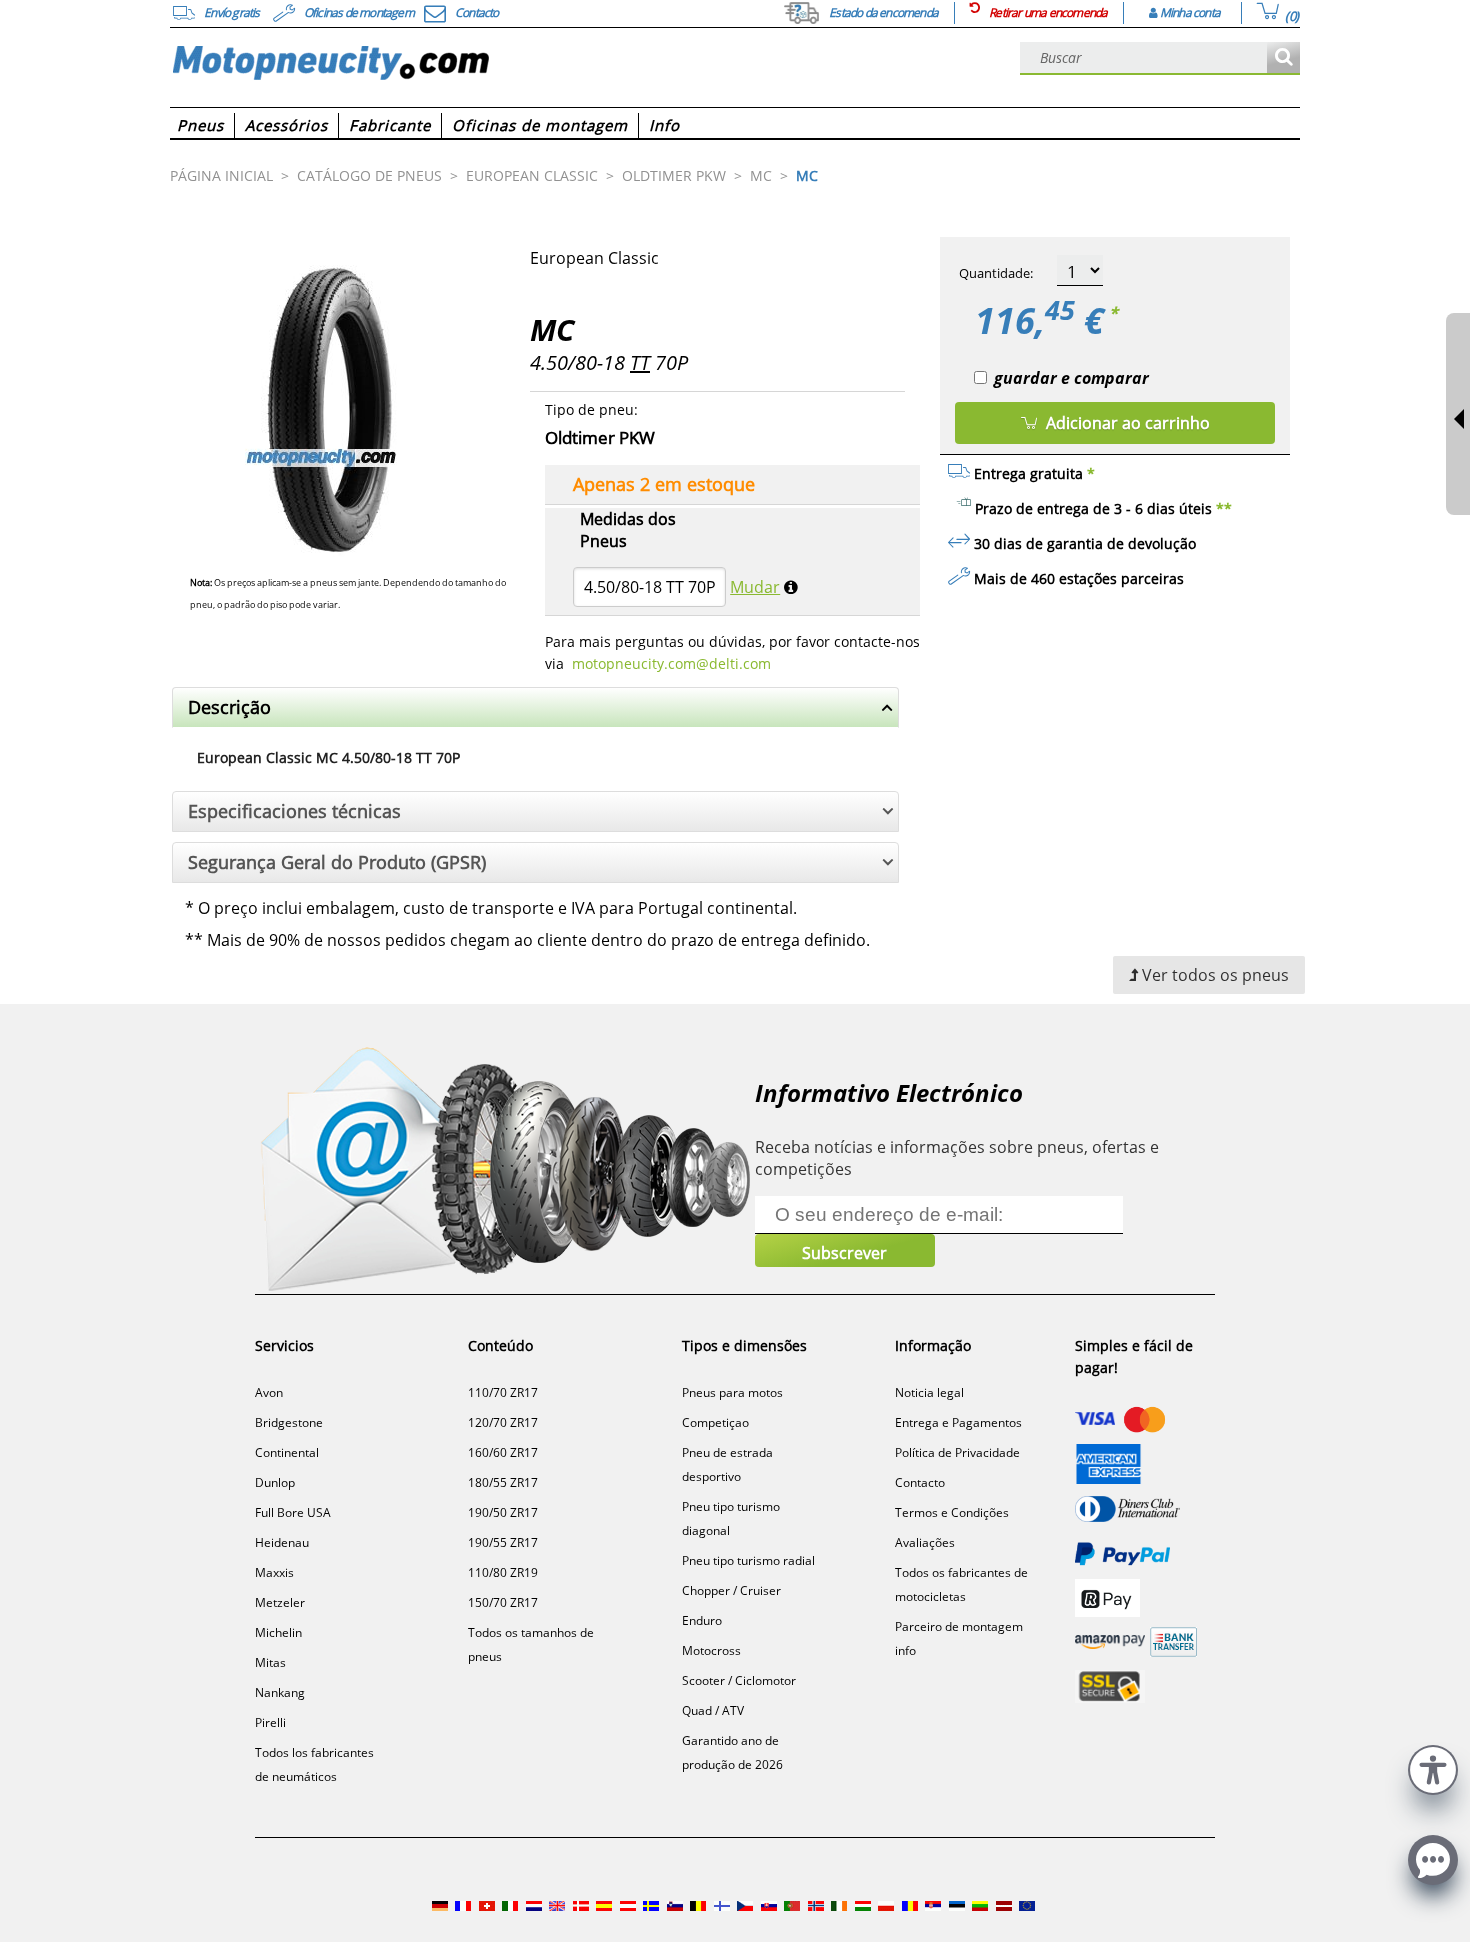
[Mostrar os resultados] (1283, 58)
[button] (1433, 1767)
